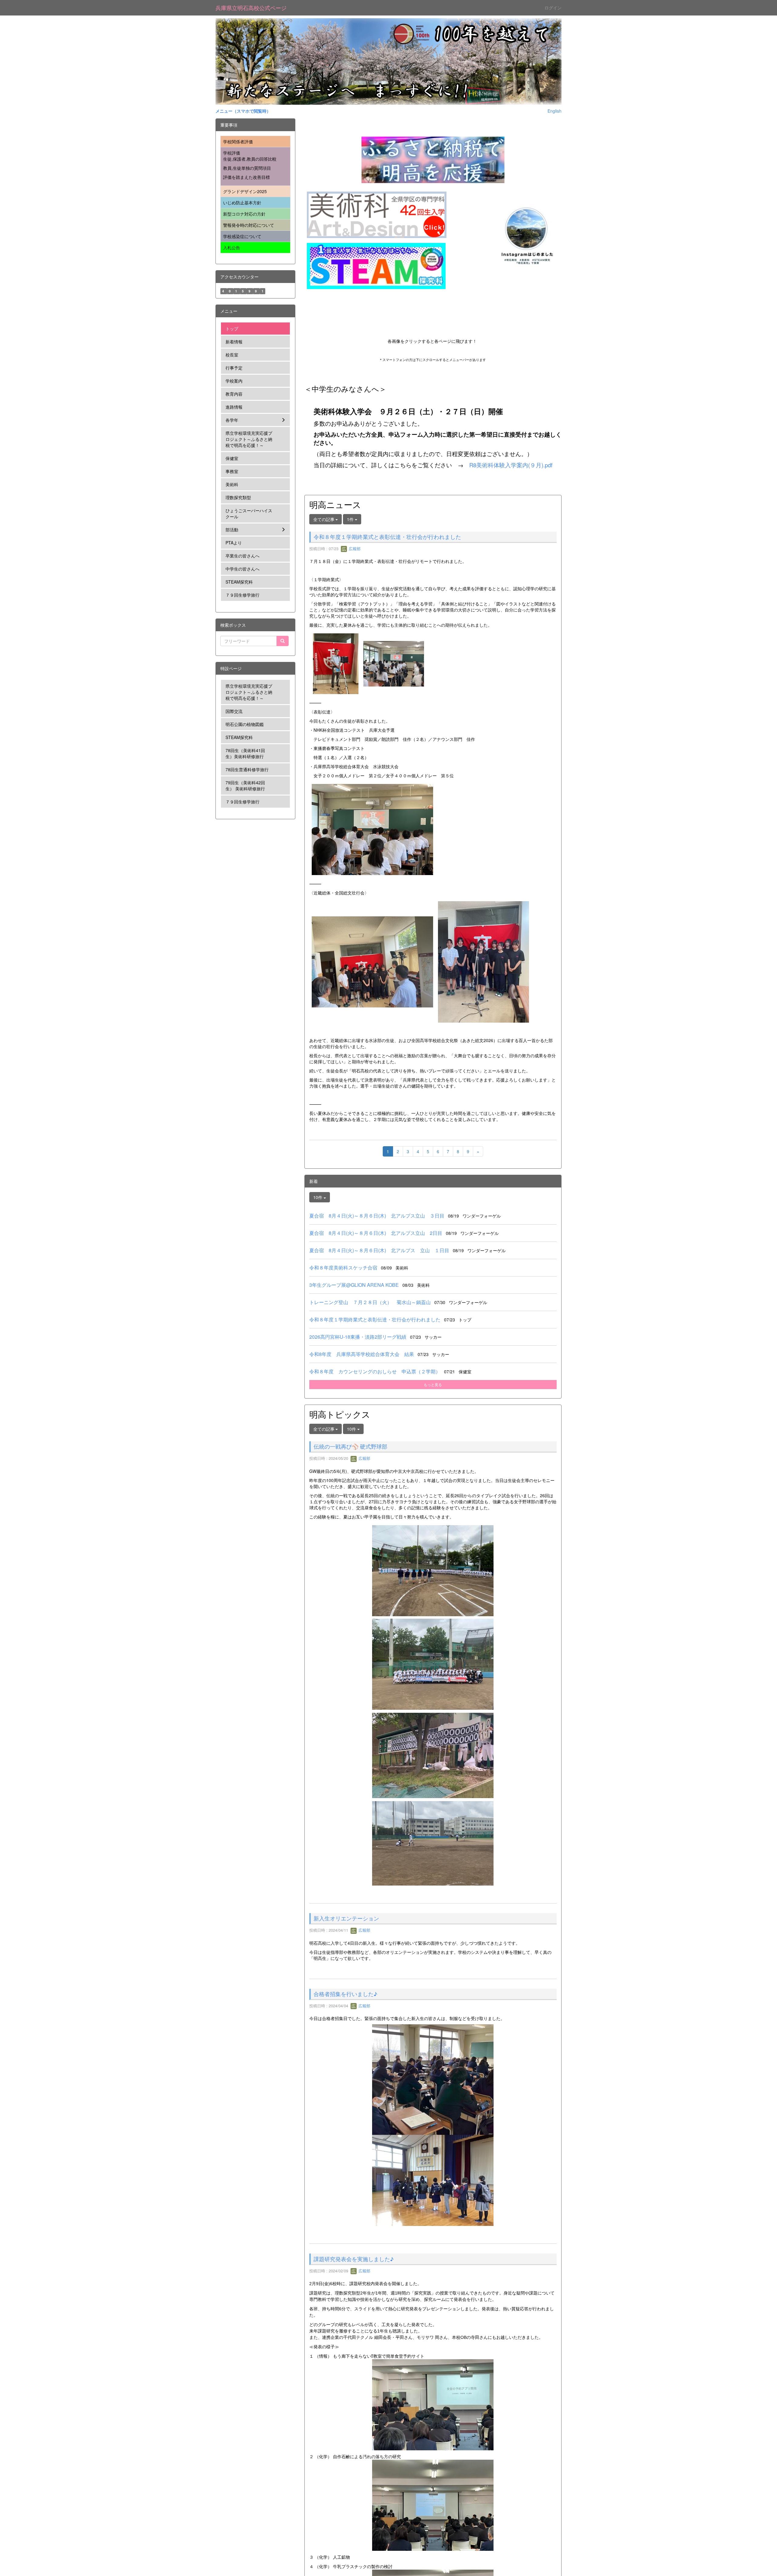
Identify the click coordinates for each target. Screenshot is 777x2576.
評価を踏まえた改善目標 (246, 177)
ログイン (553, 8)
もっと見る (433, 1384)
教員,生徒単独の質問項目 (247, 168)
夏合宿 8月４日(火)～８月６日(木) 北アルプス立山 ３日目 (377, 1216)
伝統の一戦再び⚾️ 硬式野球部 (350, 1446)
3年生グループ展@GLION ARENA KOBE (354, 1285)
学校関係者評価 (238, 141)
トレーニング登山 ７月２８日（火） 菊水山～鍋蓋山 (370, 1302)
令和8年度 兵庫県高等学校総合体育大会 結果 (362, 1354)
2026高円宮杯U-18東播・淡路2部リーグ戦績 (358, 1337)
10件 (318, 1197)
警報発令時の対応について (249, 225)
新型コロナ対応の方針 (244, 214)
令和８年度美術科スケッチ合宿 (343, 1268)
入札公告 (232, 247)
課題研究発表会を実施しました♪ (354, 2441)
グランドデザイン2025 (245, 191)
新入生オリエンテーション (346, 2009)
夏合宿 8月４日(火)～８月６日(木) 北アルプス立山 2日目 (376, 1233)
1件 (351, 519)
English (555, 111)
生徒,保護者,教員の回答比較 (250, 159)
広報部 (354, 549)
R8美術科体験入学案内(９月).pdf (511, 465)
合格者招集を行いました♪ (345, 2176)
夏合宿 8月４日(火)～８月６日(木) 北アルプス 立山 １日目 (379, 1250)
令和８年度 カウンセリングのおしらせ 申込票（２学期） (375, 1371)
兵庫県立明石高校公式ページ (251, 8)
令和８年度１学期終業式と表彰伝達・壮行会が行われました (387, 537)
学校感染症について (242, 236)
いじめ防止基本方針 (242, 203)
